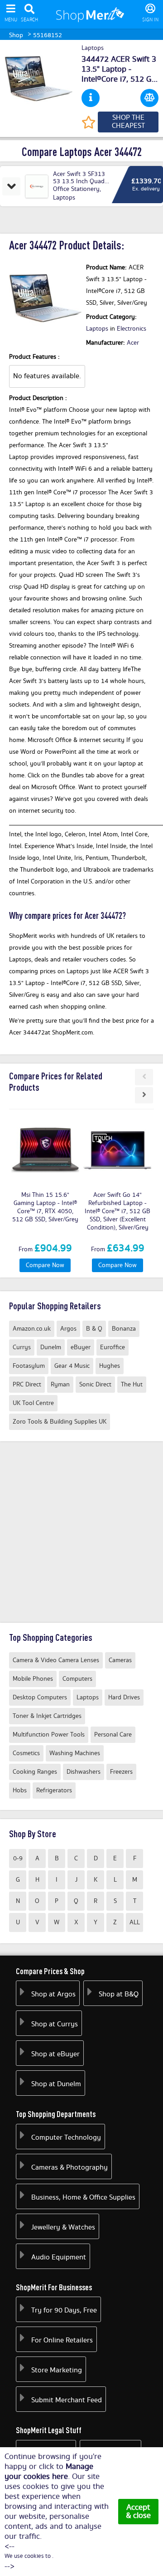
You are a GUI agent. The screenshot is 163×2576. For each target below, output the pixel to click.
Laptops (93, 49)
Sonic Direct (95, 1385)
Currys (22, 1347)
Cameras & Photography (70, 2168)
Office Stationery (76, 189)
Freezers (121, 1772)
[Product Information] (91, 98)
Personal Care (113, 1735)
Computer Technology (66, 2138)
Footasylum (29, 1366)
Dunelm (51, 1347)
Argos (68, 1329)
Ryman (60, 1385)
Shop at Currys (55, 2024)
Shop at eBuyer (55, 2054)
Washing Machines (75, 1753)
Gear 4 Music (72, 1366)
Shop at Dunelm (56, 2084)
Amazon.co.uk (32, 1329)
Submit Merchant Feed (67, 2400)
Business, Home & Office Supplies (83, 2198)
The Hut (132, 1385)
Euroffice (113, 1347)
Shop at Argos (53, 1994)
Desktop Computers (40, 1698)
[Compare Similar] (149, 98)
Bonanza (124, 1329)
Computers (77, 1679)
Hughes (110, 1366)
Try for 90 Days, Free (64, 2310)
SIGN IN (150, 20)
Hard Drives (124, 1698)
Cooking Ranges (35, 1772)
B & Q (94, 1329)
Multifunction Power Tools (49, 1735)
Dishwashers (84, 1772)
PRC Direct (27, 1385)
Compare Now (45, 1265)
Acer (133, 343)
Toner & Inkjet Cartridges (47, 1716)
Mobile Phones (33, 1679)
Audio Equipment (59, 2257)
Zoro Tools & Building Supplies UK (60, 1422)
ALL (135, 1922)
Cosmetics (26, 1753)
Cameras (120, 1660)
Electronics (132, 329)
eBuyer (81, 1347)
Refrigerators (54, 1791)
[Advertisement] (81, 1532)
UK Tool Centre (33, 1403)
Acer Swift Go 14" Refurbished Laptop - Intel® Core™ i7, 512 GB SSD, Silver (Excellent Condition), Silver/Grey (117, 1211)
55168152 (48, 35)
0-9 (18, 1859)
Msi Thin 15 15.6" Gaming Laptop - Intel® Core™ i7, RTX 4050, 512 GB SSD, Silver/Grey (45, 1207)
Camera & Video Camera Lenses (56, 1660)
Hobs (20, 1791)
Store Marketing (57, 2370)
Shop (16, 35)
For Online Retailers (62, 2340)
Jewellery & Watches (63, 2227)
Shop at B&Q (119, 1994)
